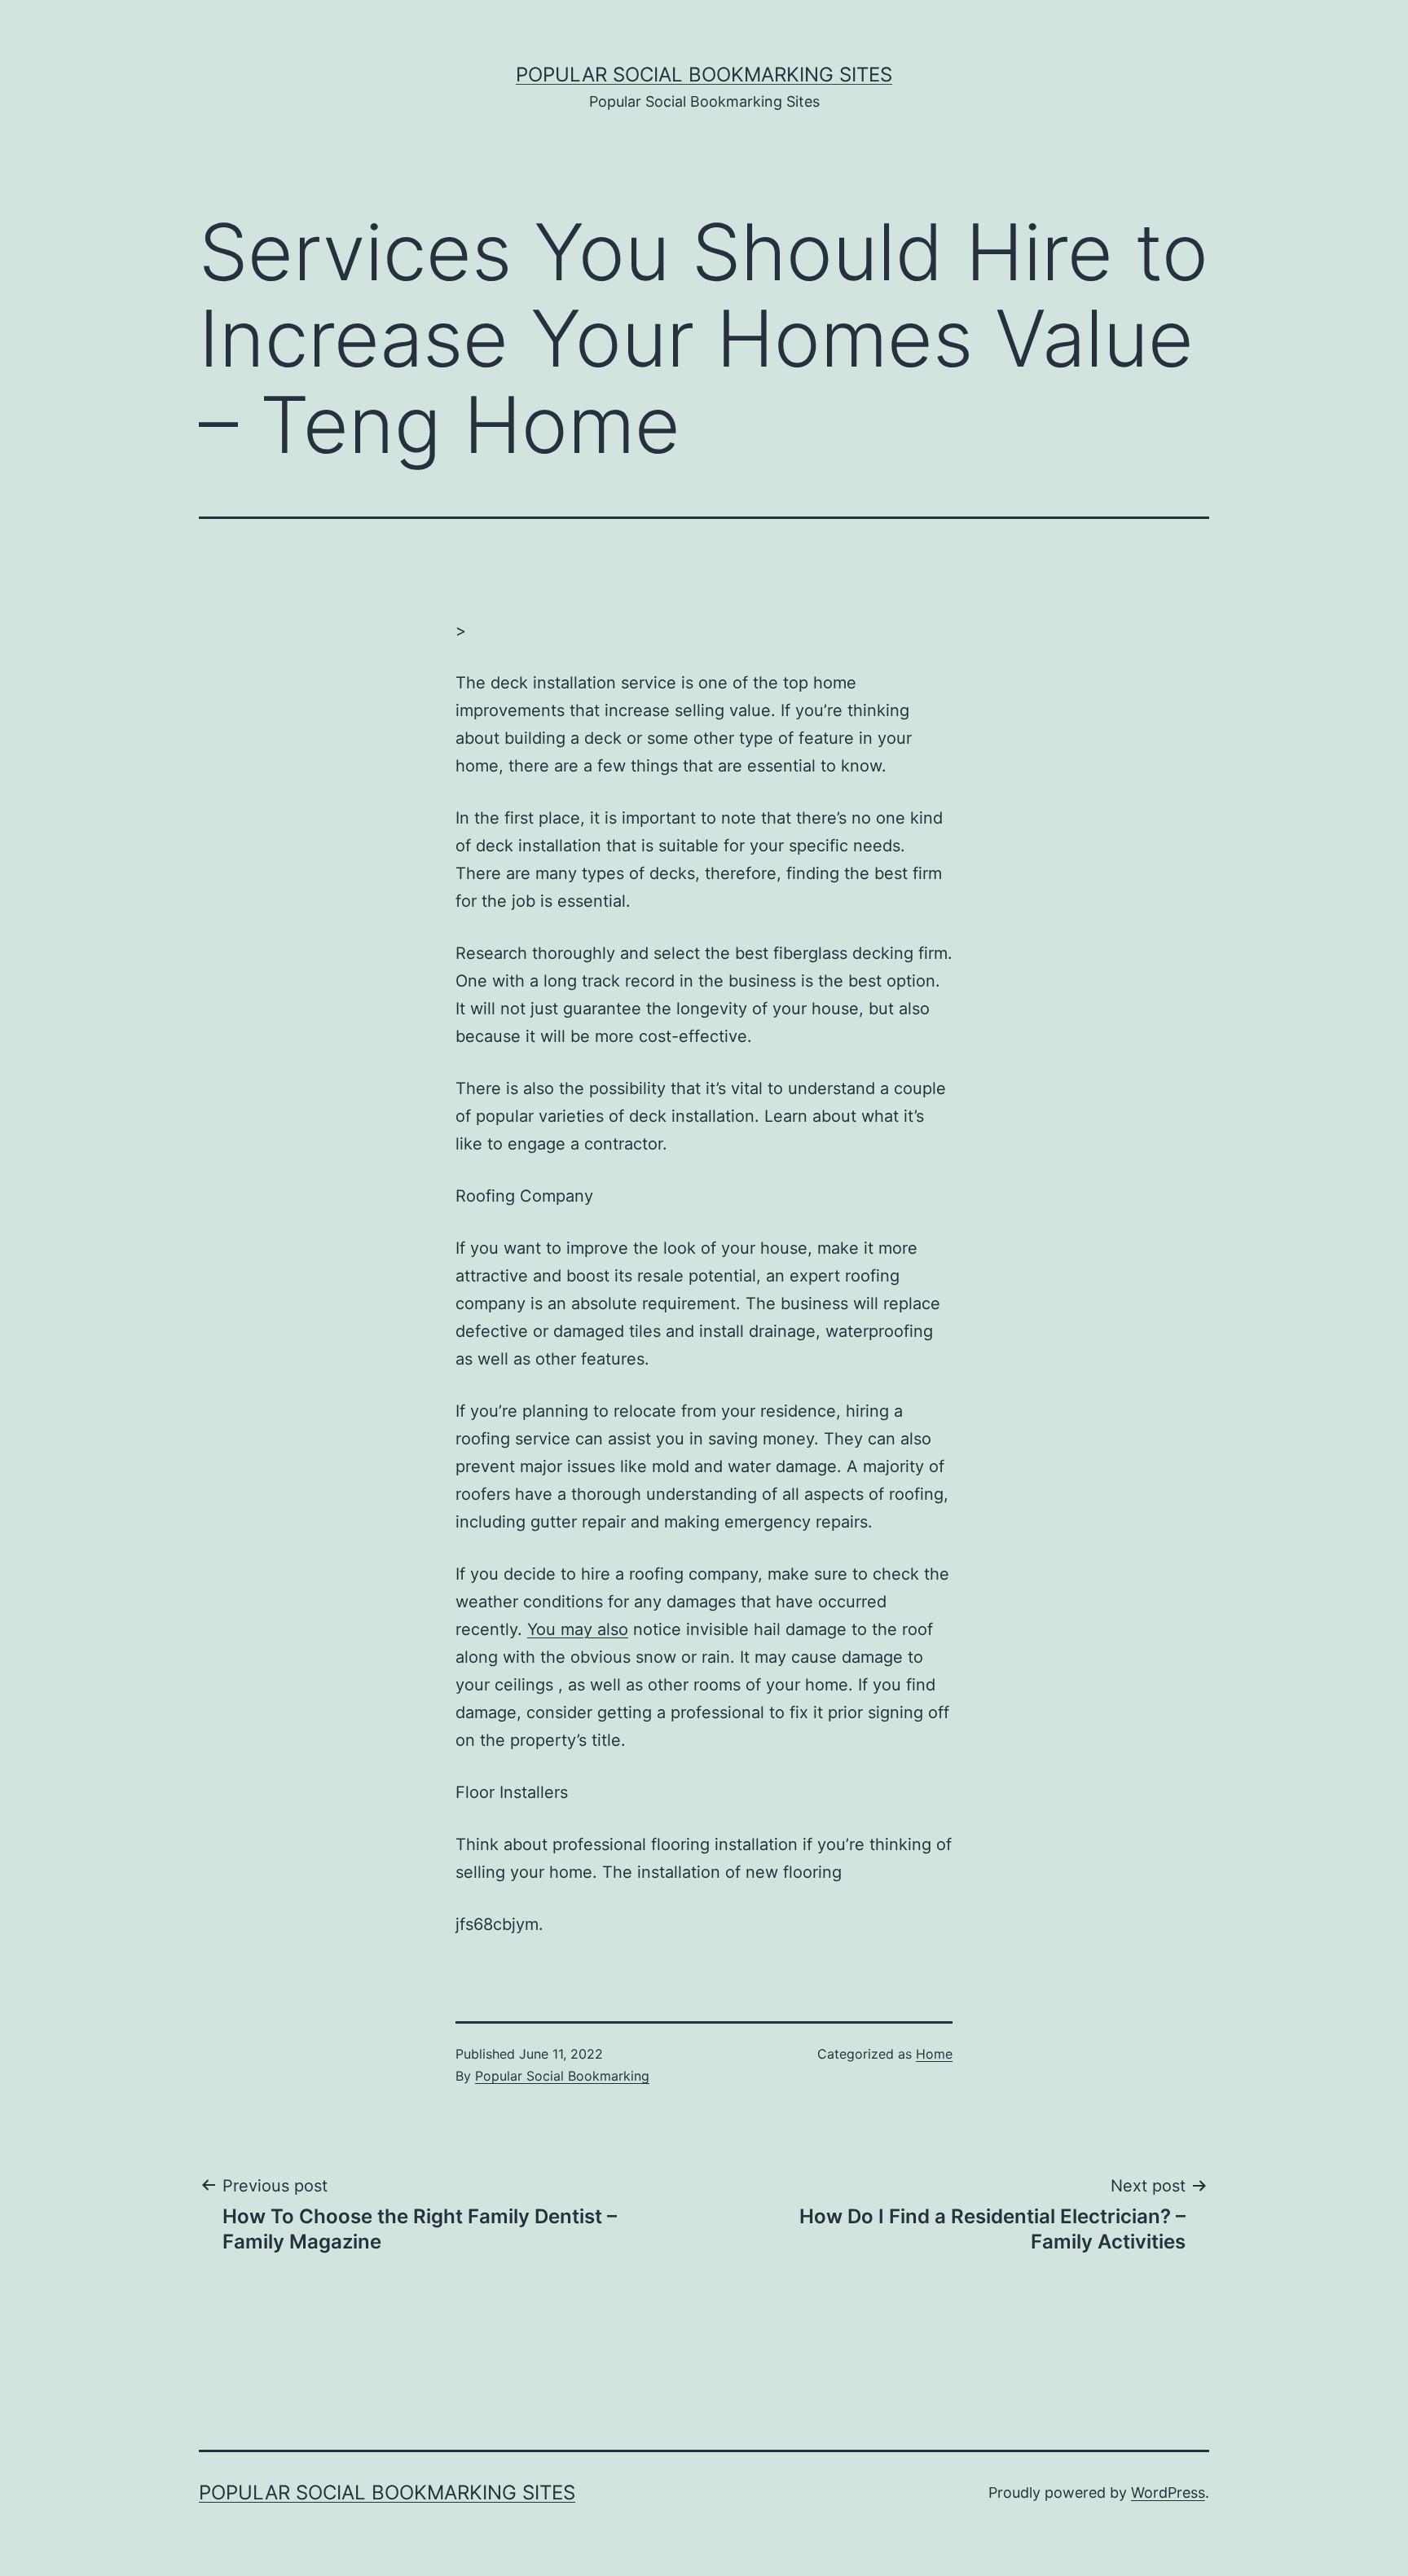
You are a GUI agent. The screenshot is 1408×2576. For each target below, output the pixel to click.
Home (934, 2054)
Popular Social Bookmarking (562, 2076)
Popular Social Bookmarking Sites (704, 75)
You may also (578, 1629)
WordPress (1168, 2492)
